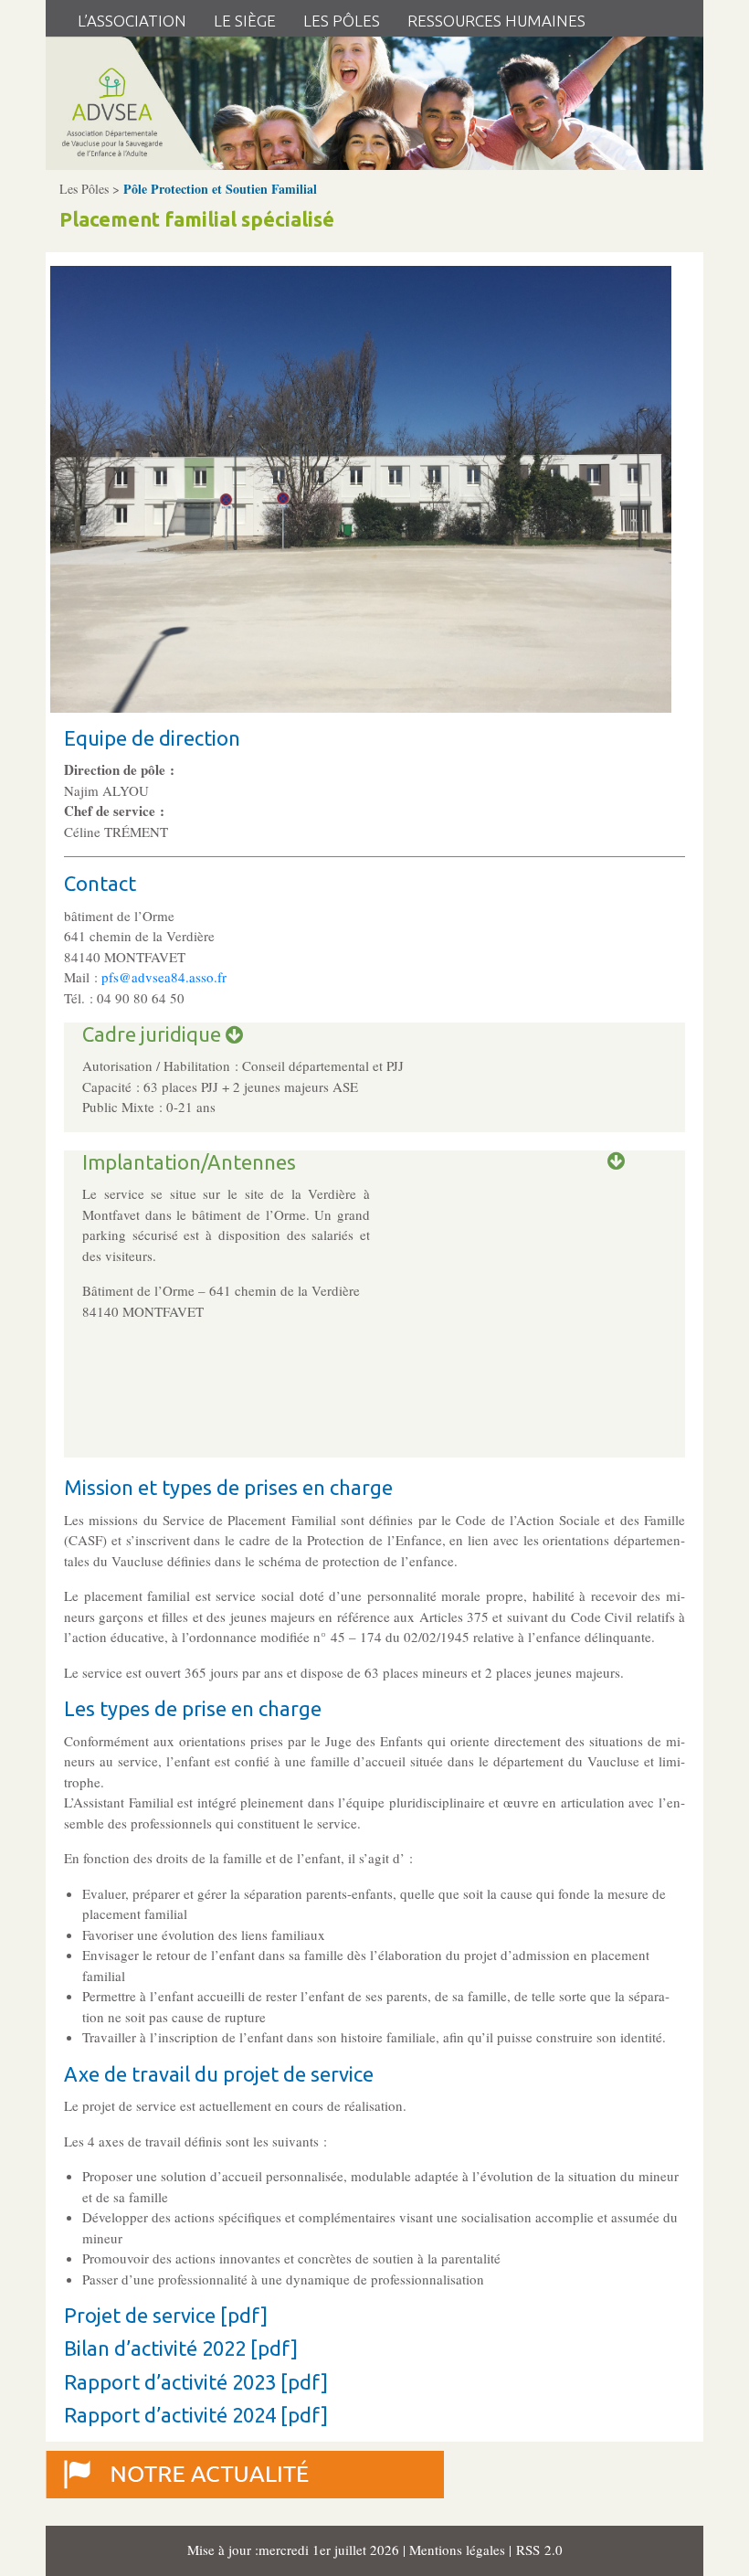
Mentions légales (459, 2549)
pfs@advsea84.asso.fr (164, 977)
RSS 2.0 (537, 2549)
